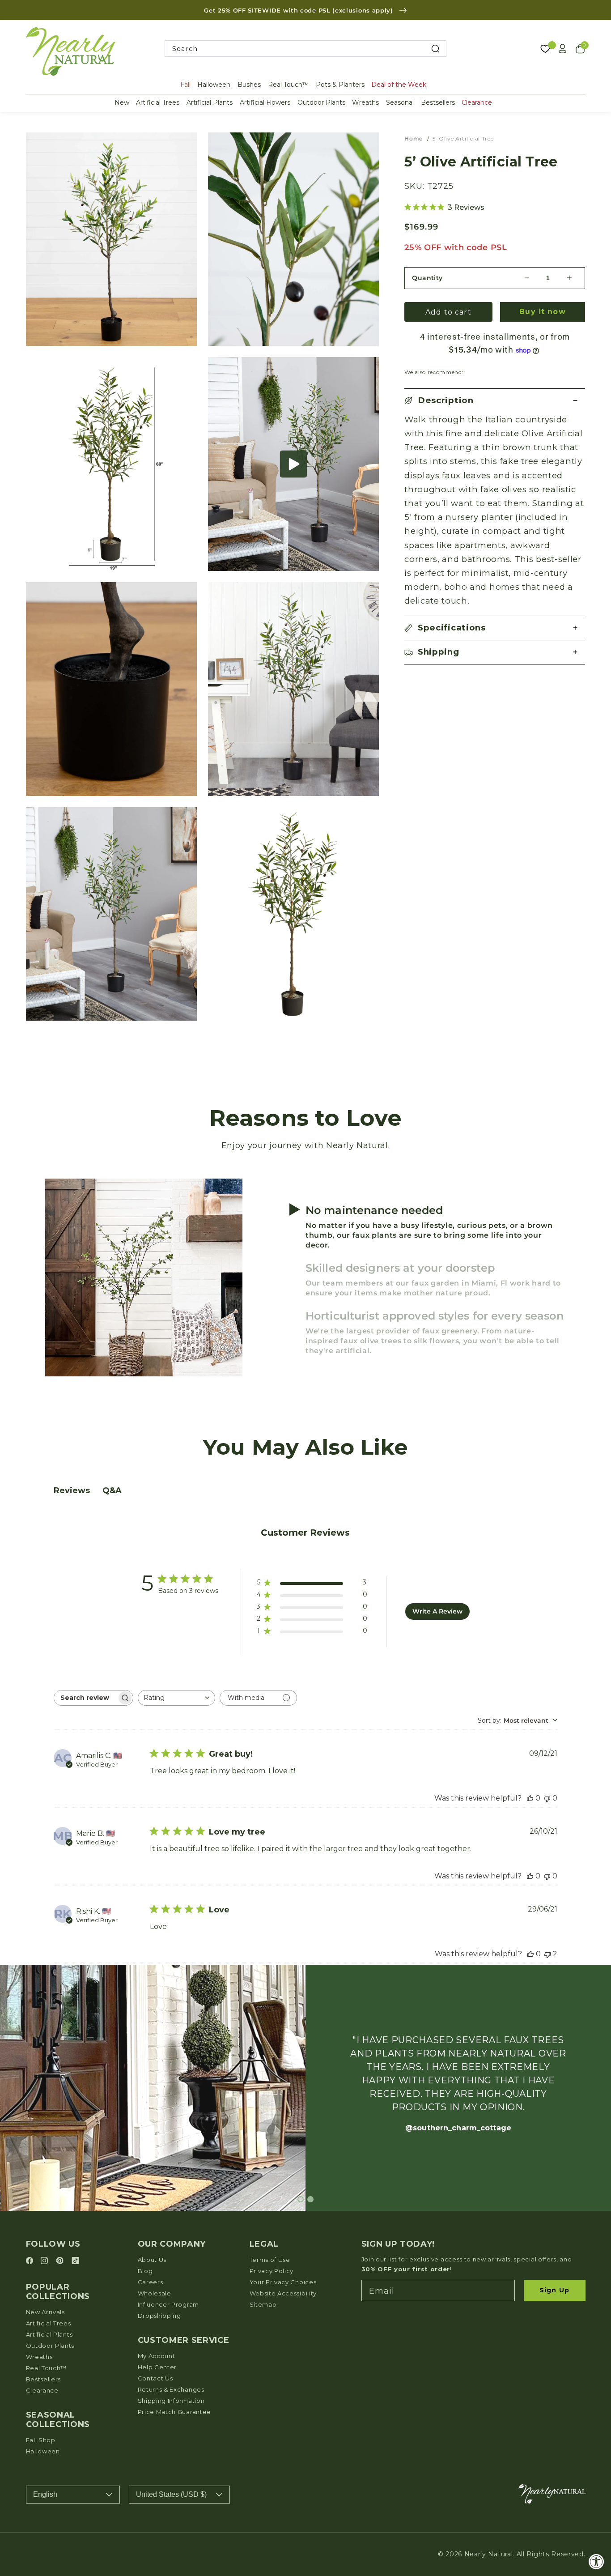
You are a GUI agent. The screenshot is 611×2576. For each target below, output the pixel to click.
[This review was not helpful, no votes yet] (547, 1798)
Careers (151, 2282)
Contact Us (155, 2378)
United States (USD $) (171, 2494)
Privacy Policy (272, 2271)
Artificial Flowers (265, 102)
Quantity (427, 278)
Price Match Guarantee (175, 2412)
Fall (185, 85)
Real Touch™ (288, 85)
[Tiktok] (75, 2261)
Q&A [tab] (112, 1490)
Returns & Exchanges (171, 2389)
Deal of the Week (399, 85)
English (45, 2494)
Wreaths (365, 102)
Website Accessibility (283, 2293)
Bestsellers (438, 102)
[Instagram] (46, 2261)
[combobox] (305, 49)
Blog (145, 2271)
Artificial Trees (158, 102)
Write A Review (437, 1611)
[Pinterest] (61, 2261)
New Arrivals (45, 2312)
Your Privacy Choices (283, 2282)
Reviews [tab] (72, 1490)
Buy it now (543, 312)
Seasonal (400, 102)
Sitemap (263, 2304)
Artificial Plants (210, 102)
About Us (152, 2260)
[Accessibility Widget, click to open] (596, 2561)
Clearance (477, 102)
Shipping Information (171, 2401)
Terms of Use (270, 2260)
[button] (293, 464)
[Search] (435, 49)
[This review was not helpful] (547, 1954)
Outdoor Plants (321, 102)
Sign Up (554, 2290)
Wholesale (155, 2293)
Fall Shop (41, 2440)
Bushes (249, 85)
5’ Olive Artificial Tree (463, 138)
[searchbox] (85, 1698)
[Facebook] (31, 2261)
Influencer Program (168, 2304)
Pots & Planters (340, 85)
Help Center (157, 2367)
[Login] (563, 49)
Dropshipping (159, 2316)
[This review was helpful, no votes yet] (530, 1798)
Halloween (214, 85)
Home (414, 138)
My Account (157, 2356)
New (122, 102)
